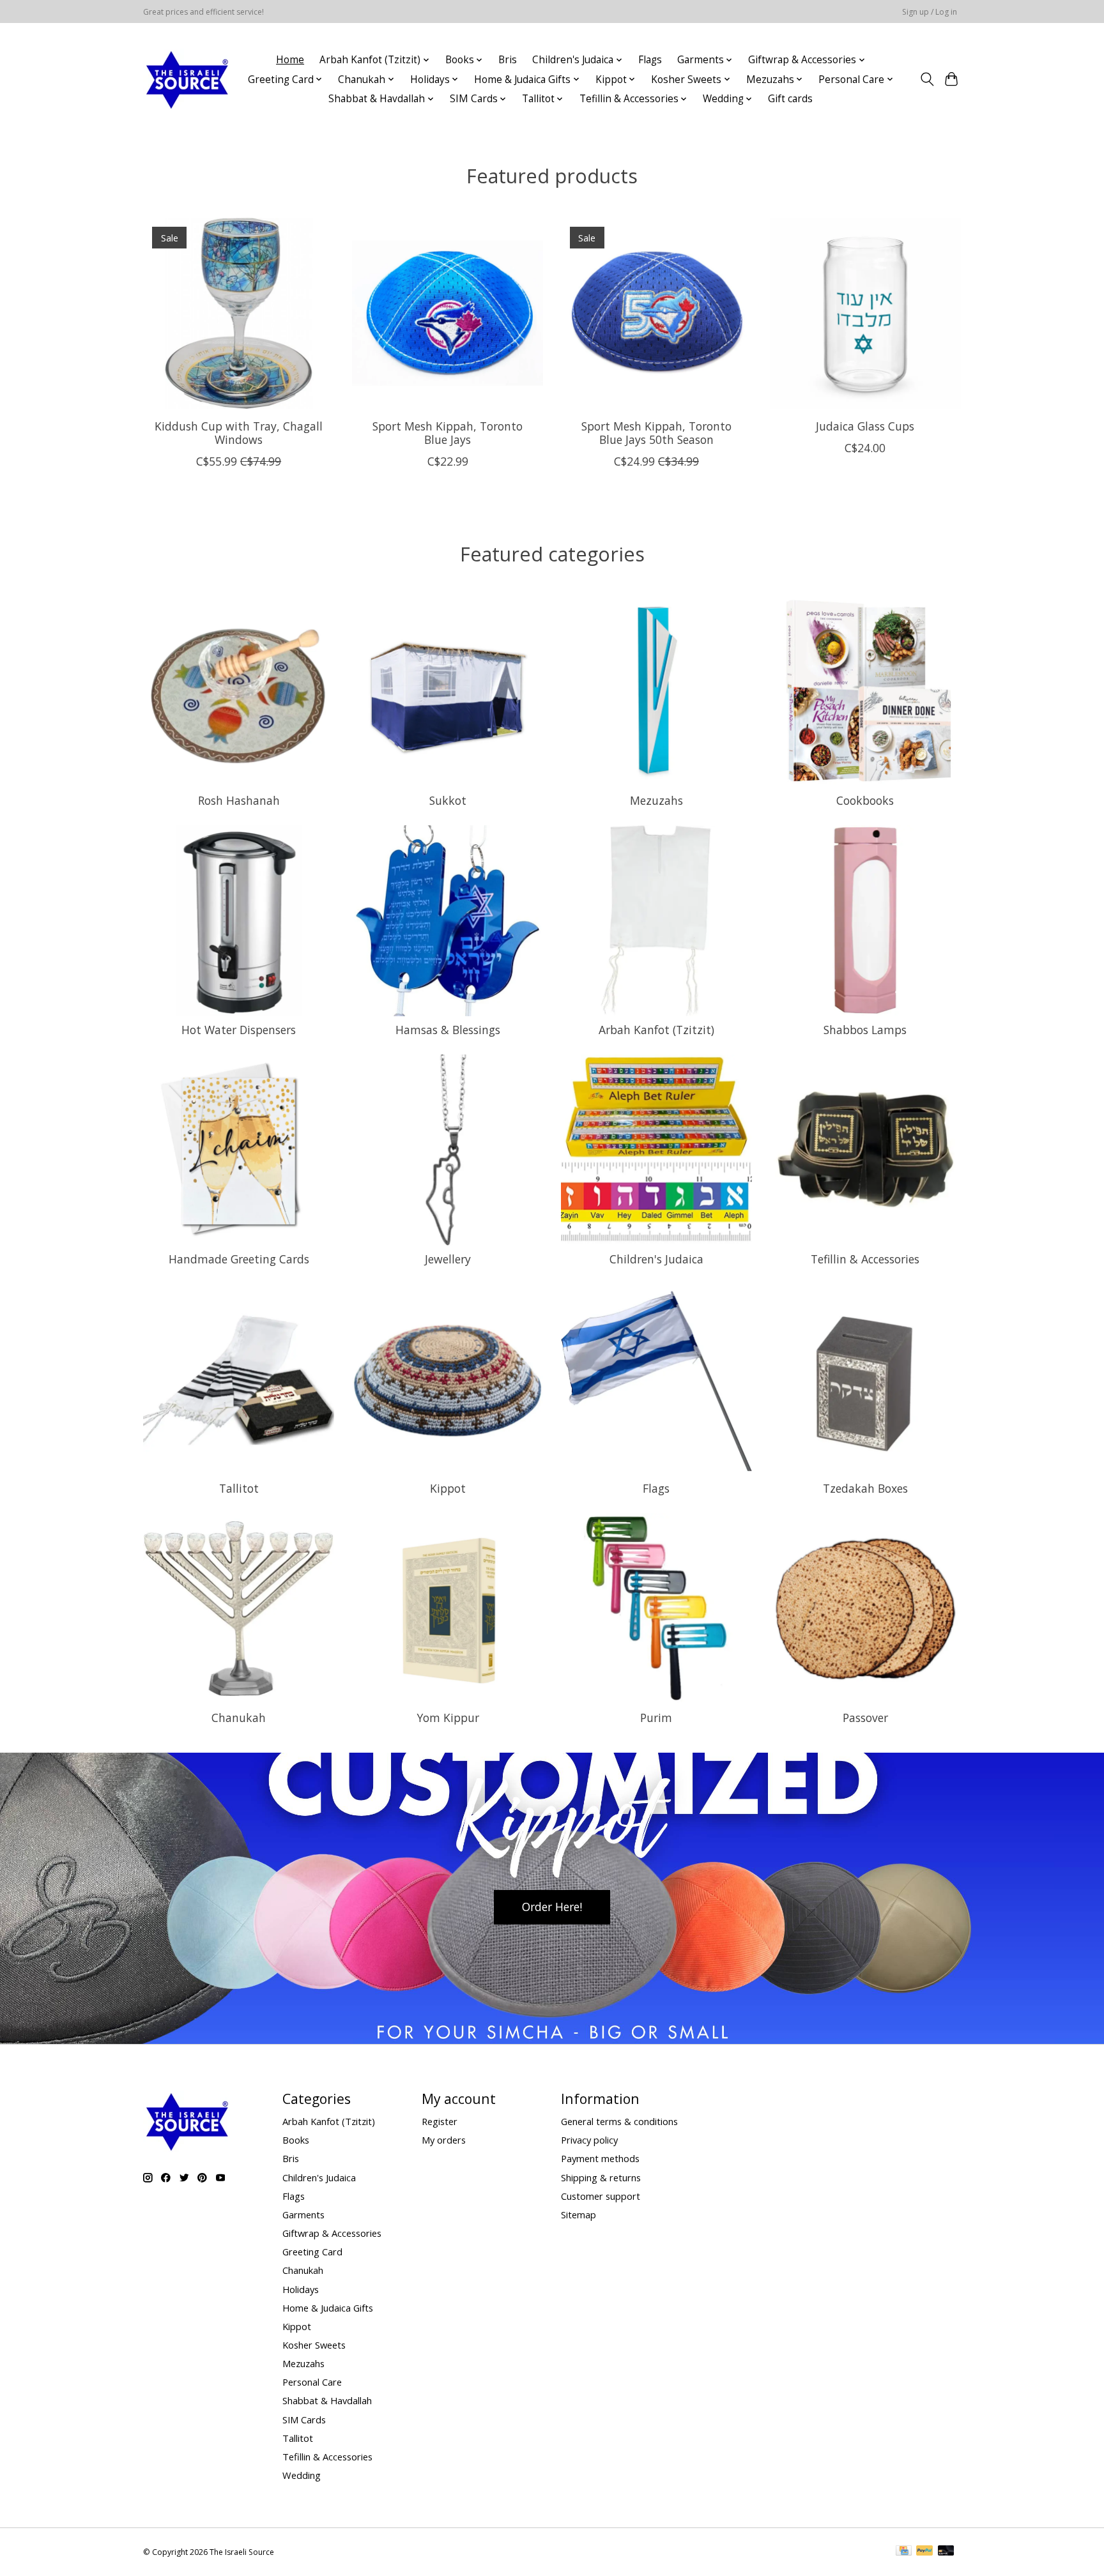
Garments (303, 2214)
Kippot (448, 1488)
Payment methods (600, 2158)
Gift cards (790, 99)
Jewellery (448, 1259)
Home (290, 60)
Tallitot (239, 1488)
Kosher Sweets (314, 2345)
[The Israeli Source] (187, 79)
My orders (444, 2140)
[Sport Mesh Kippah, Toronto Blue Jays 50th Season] (656, 313)
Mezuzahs (656, 800)
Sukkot (448, 800)
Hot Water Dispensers (239, 1030)
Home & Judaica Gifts (328, 2308)
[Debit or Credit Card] (946, 2552)
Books (296, 2140)
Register (440, 2121)
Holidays (301, 2289)
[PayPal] (924, 2552)
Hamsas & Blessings (448, 1030)
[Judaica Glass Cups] (865, 313)
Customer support (601, 2196)
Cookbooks (865, 800)
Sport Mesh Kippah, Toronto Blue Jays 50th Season (656, 432)
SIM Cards (304, 2420)
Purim (656, 1718)
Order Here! (552, 1907)
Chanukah (239, 1718)
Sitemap (579, 2214)
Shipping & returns (601, 2177)
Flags (650, 60)
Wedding (302, 2475)
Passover (865, 1718)
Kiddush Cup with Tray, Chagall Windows (239, 432)
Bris (508, 60)
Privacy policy (589, 2140)
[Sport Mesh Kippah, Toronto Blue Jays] (448, 313)
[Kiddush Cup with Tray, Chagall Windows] (239, 313)
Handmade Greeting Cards (239, 1259)
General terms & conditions (619, 2121)
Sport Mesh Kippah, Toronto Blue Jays (448, 432)
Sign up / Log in (930, 12)
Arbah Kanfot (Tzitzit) (656, 1030)
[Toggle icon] (927, 79)
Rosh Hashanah (239, 800)
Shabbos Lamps (865, 1030)
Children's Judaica (656, 1259)
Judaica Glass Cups (865, 425)
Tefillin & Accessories (865, 1259)
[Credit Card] (904, 2552)
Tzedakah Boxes (865, 1488)
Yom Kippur (448, 1718)
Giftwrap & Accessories (332, 2233)
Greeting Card (312, 2252)
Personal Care (312, 2382)
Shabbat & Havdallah (327, 2400)
